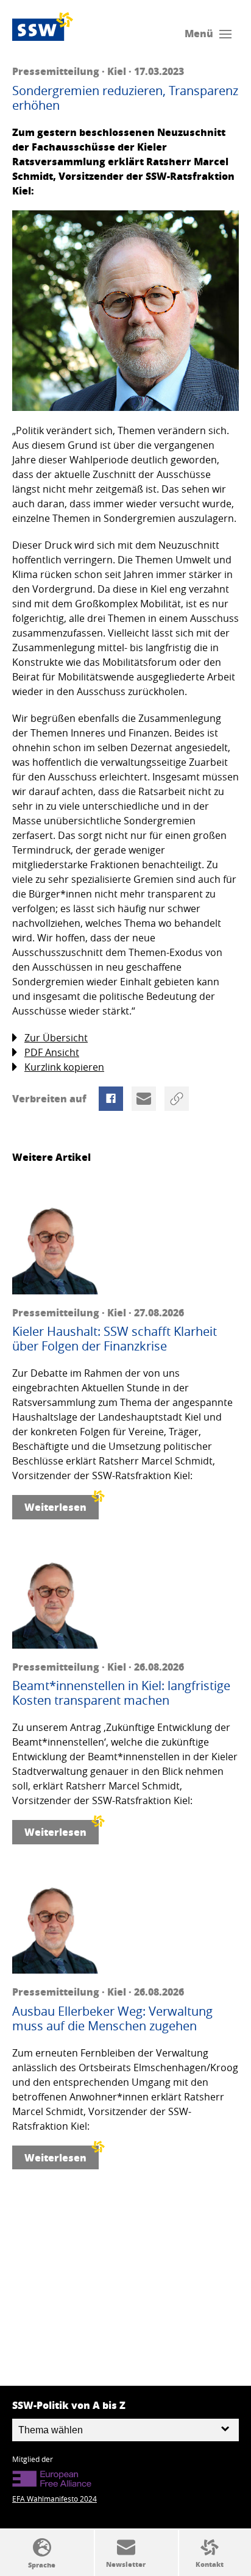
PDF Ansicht (52, 1052)
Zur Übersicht (56, 1038)
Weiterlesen (55, 1507)
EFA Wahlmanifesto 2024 (55, 2499)
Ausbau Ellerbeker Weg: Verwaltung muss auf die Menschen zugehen (112, 2019)
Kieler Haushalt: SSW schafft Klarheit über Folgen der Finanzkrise (115, 1339)
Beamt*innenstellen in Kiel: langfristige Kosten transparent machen (121, 1693)
